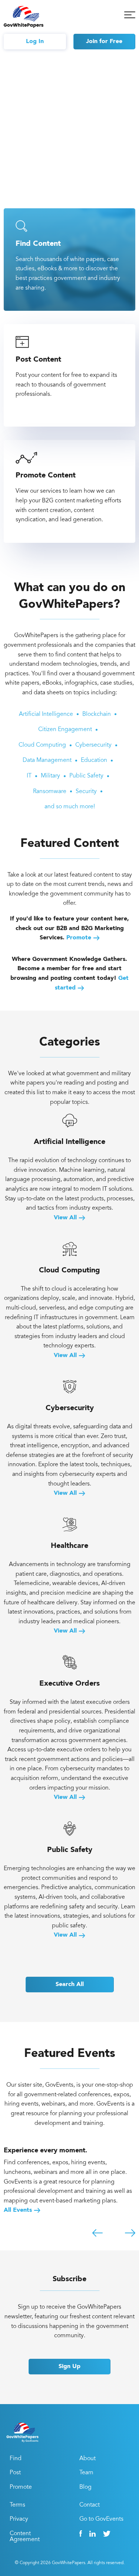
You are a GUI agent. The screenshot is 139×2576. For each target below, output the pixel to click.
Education (94, 760)
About (87, 2459)
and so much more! (70, 807)
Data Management (47, 760)
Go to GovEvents (101, 2519)
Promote (79, 938)
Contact (90, 2505)
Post (15, 2473)
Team (86, 2473)
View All (66, 1218)
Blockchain (97, 714)
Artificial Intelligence (46, 714)
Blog (85, 2487)
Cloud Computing (42, 745)
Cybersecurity (93, 745)
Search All (70, 1985)
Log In (35, 42)
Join (104, 42)
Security (86, 792)
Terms (17, 2505)
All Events (19, 2210)
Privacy (19, 2519)
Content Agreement (25, 2537)
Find (16, 2459)
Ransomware (50, 792)
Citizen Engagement (65, 730)
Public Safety (86, 776)
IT (29, 776)
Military (50, 776)
